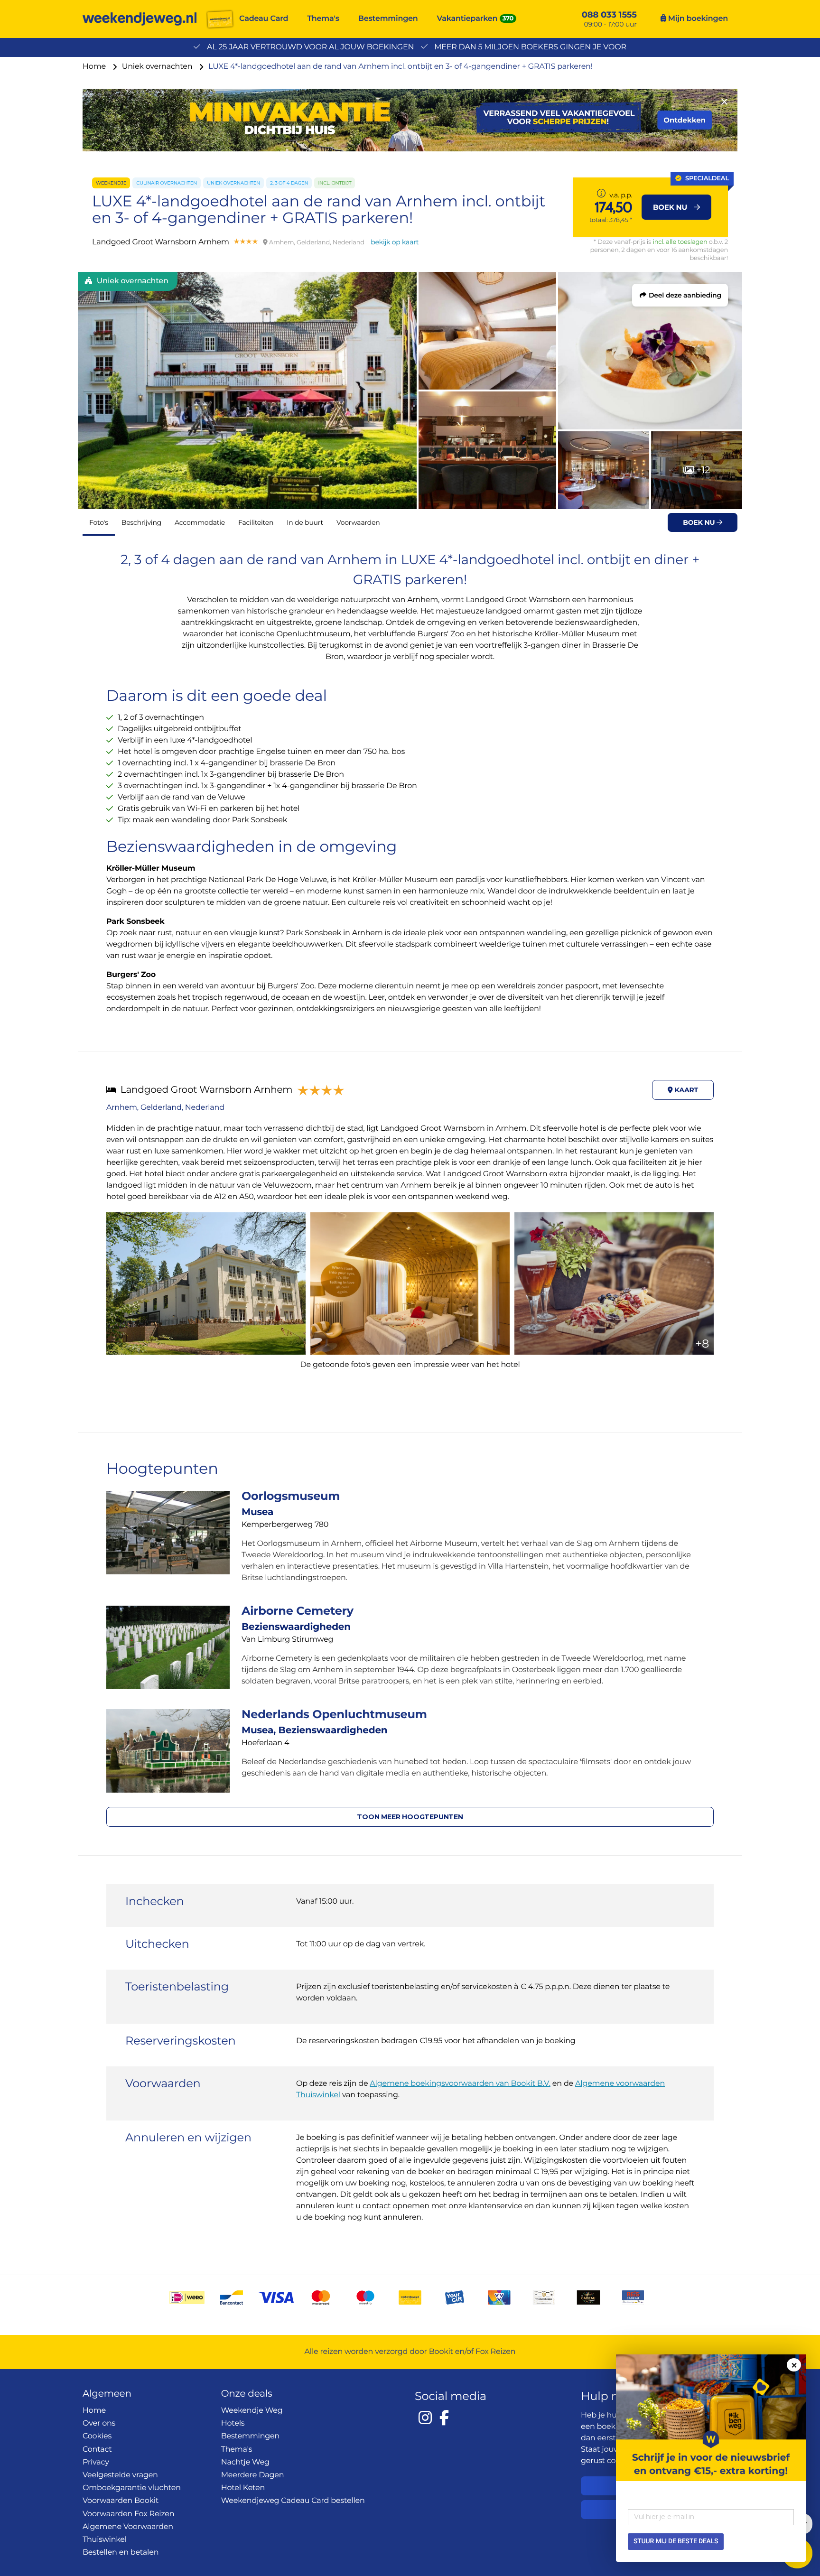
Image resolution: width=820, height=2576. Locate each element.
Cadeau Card (264, 19)
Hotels (233, 2423)
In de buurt (305, 522)
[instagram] (425, 2418)
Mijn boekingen (697, 19)
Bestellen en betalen (121, 2553)
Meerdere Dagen (253, 2475)
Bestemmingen (388, 19)
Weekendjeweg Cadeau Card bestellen (293, 2501)
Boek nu (700, 522)
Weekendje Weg (252, 2411)
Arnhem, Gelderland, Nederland (165, 1108)
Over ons (99, 2423)
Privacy (96, 2462)
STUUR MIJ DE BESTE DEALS (676, 2541)
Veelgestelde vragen (120, 2475)
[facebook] (444, 2418)
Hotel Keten (243, 2488)
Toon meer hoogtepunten (410, 1817)
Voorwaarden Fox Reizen (128, 2514)
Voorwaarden (358, 522)
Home (95, 67)
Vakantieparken (467, 19)
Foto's (99, 522)
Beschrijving (141, 522)
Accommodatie (200, 522)
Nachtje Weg (245, 2462)
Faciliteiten (256, 522)
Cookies (97, 2436)
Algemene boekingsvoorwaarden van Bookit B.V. (460, 2084)
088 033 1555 (609, 15)
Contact (97, 2450)
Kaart (685, 1090)
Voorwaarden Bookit (121, 2501)
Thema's (323, 19)
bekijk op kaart (395, 242)
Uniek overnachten (158, 67)
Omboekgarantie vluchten (132, 2488)
